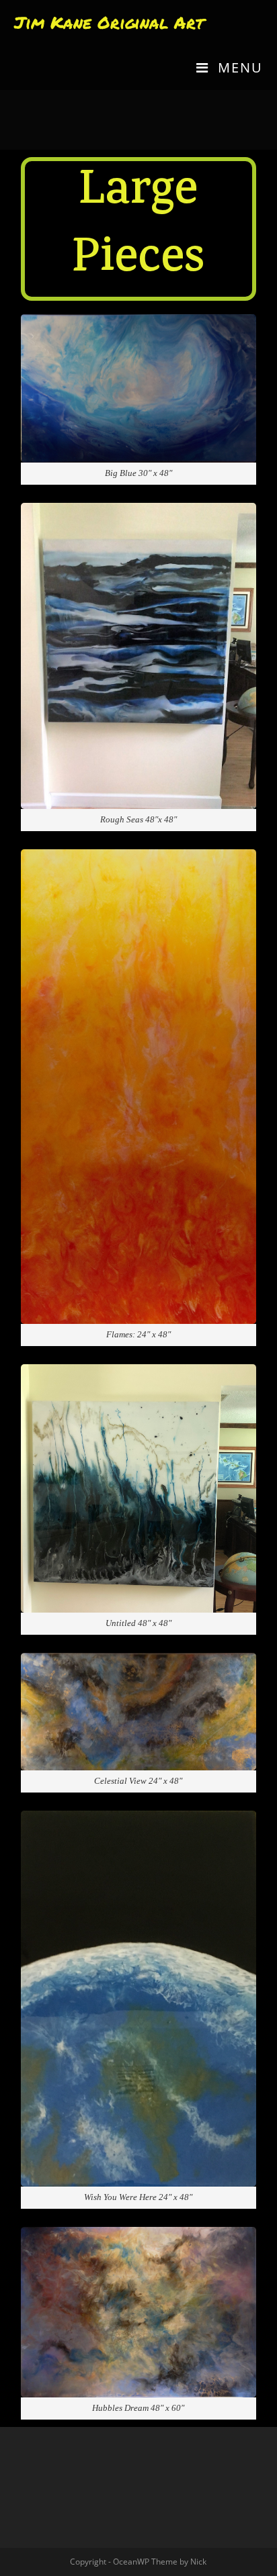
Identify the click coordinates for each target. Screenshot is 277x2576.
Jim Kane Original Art (109, 22)
